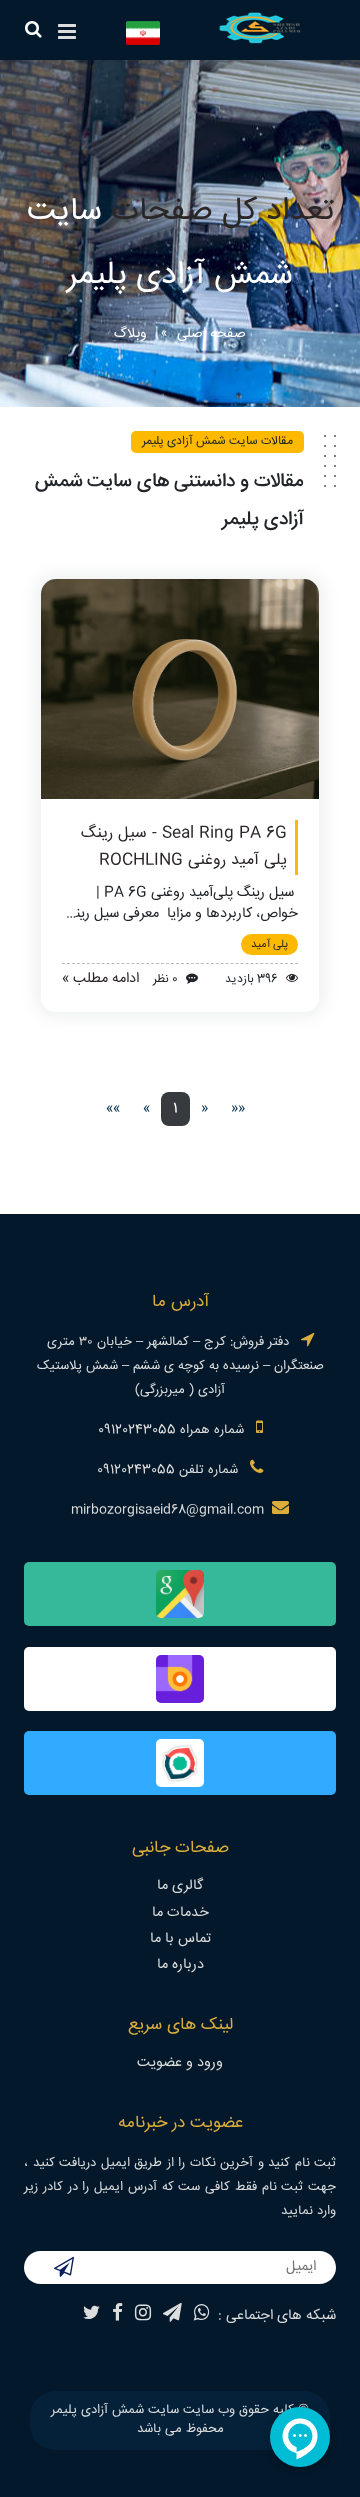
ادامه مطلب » (100, 979)
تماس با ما (180, 1939)
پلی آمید (269, 944)
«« (238, 1109)
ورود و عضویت (180, 2063)
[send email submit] (64, 2270)
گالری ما (180, 1886)
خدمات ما (180, 1913)
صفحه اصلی (211, 334)
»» (113, 1109)
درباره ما (180, 1965)
